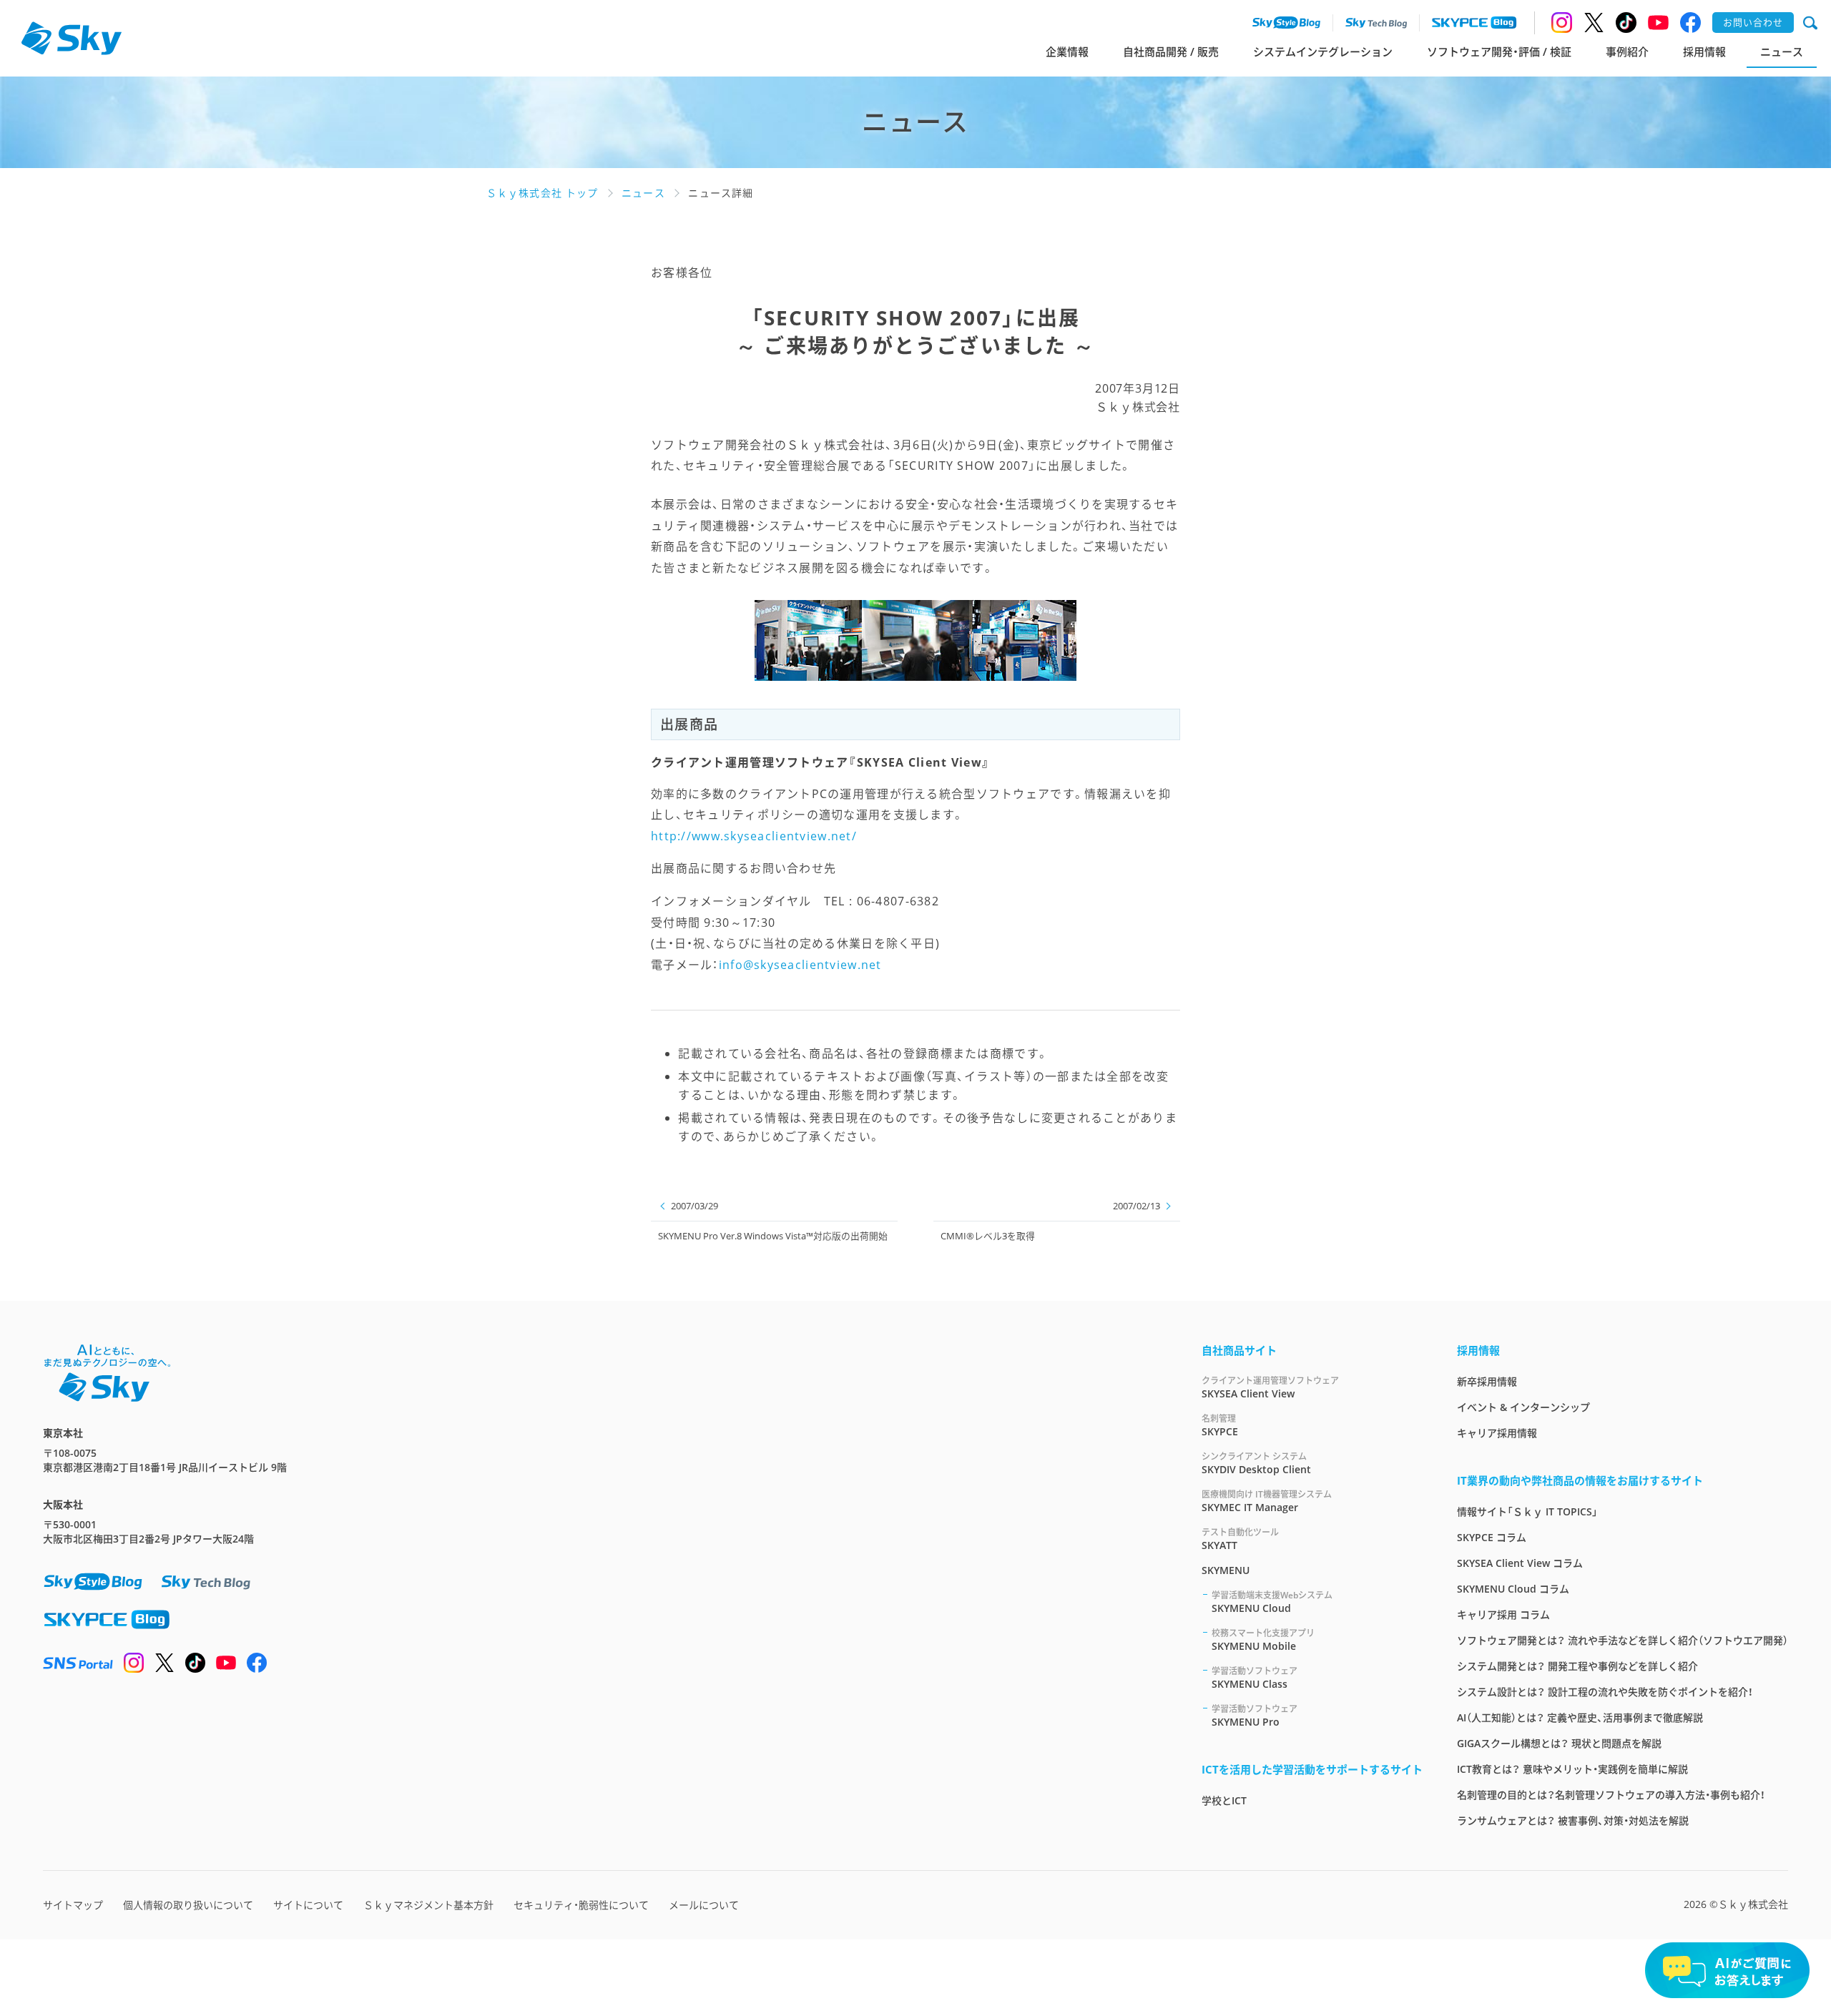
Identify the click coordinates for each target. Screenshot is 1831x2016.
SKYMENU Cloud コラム (1513, 1589)
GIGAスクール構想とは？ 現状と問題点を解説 (1559, 1743)
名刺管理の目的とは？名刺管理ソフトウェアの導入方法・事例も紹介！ (1611, 1795)
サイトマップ (73, 1905)
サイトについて (308, 1905)
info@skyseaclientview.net (800, 965)
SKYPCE (1220, 1425)
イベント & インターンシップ (1523, 1407)
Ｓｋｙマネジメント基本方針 (428, 1905)
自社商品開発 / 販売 (1171, 51)
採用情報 (1704, 51)
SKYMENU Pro (1255, 1716)
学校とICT (1224, 1800)
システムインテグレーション (1323, 51)
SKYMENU (1226, 1570)
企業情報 (1067, 51)
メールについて (704, 1905)
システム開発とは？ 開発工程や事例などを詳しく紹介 (1577, 1666)
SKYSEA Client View (1270, 1387)
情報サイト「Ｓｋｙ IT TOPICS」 (1527, 1511)
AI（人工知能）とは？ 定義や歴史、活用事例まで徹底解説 (1580, 1717)
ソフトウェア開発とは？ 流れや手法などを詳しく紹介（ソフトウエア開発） (1623, 1640)
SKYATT (1240, 1539)
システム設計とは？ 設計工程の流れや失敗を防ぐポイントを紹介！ (1605, 1692)
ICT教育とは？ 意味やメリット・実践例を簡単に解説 (1572, 1769)
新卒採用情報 (1487, 1381)
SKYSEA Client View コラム (1520, 1563)
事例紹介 (1627, 51)
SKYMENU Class (1255, 1678)
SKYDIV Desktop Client (1256, 1463)
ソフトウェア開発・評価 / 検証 (1499, 51)
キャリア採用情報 (1497, 1433)
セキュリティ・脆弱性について (581, 1905)
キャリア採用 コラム (1503, 1614)
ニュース (1782, 51)
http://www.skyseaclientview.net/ (754, 836)
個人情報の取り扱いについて (188, 1905)
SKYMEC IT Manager (1267, 1501)
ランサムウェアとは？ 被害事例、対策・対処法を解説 (1573, 1820)
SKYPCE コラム (1492, 1537)
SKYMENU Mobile (1263, 1640)
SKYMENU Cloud (1272, 1602)
